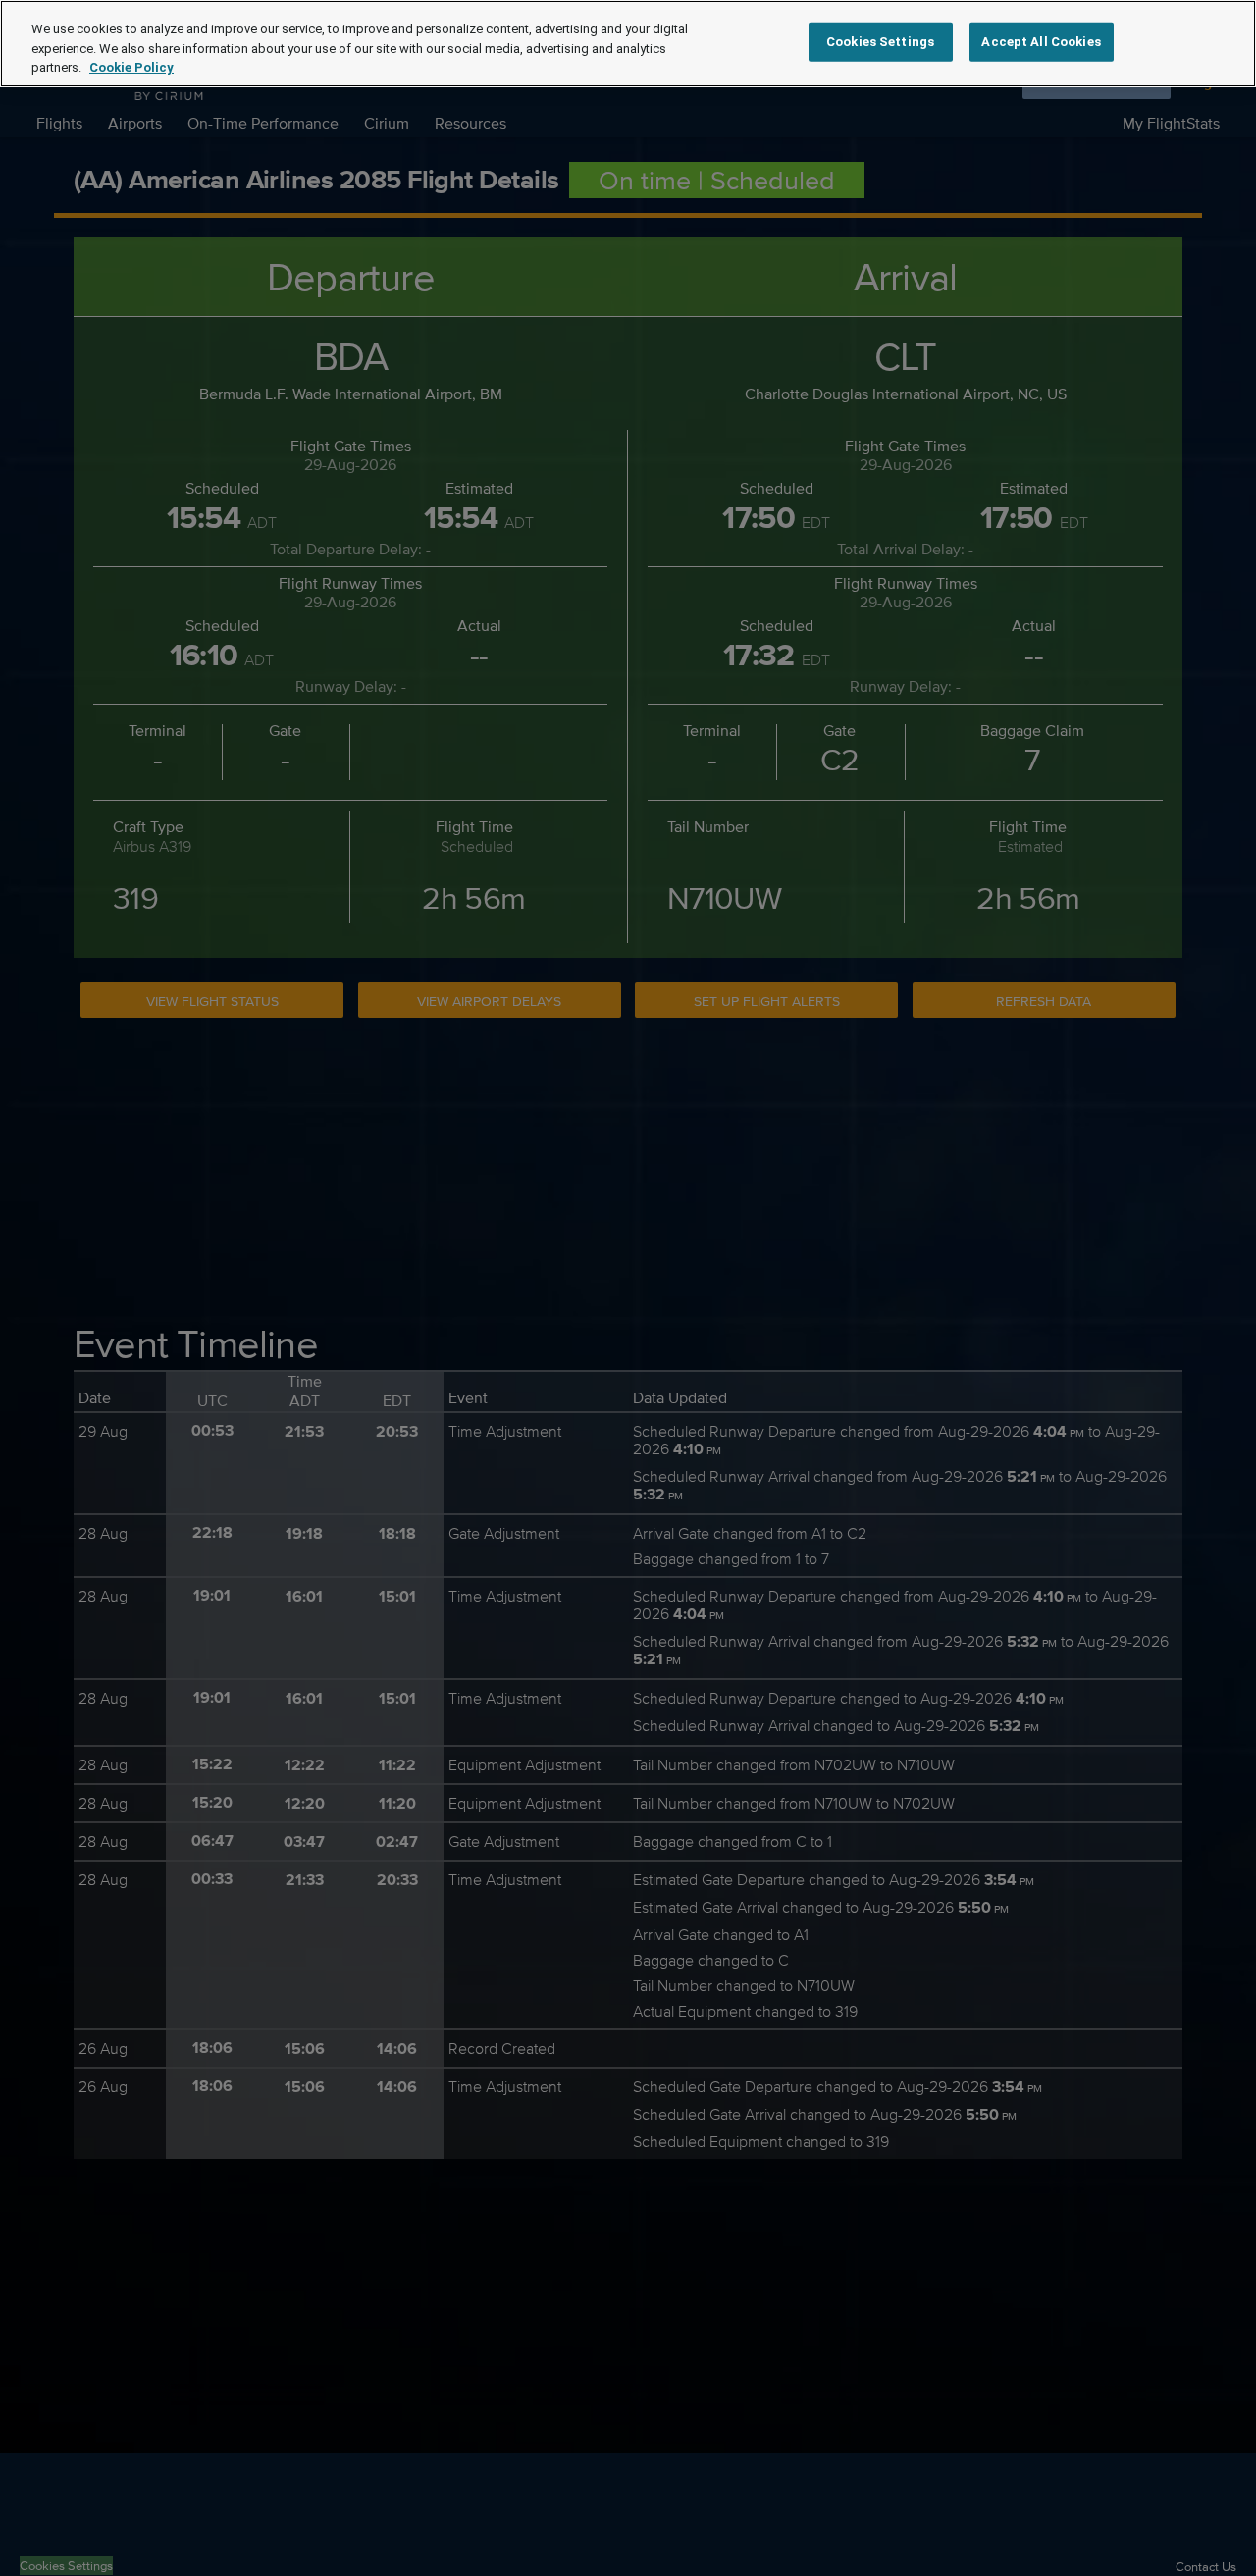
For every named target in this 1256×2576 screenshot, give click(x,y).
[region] (628, 44)
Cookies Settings (880, 42)
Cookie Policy (131, 67)
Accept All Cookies (1041, 42)
